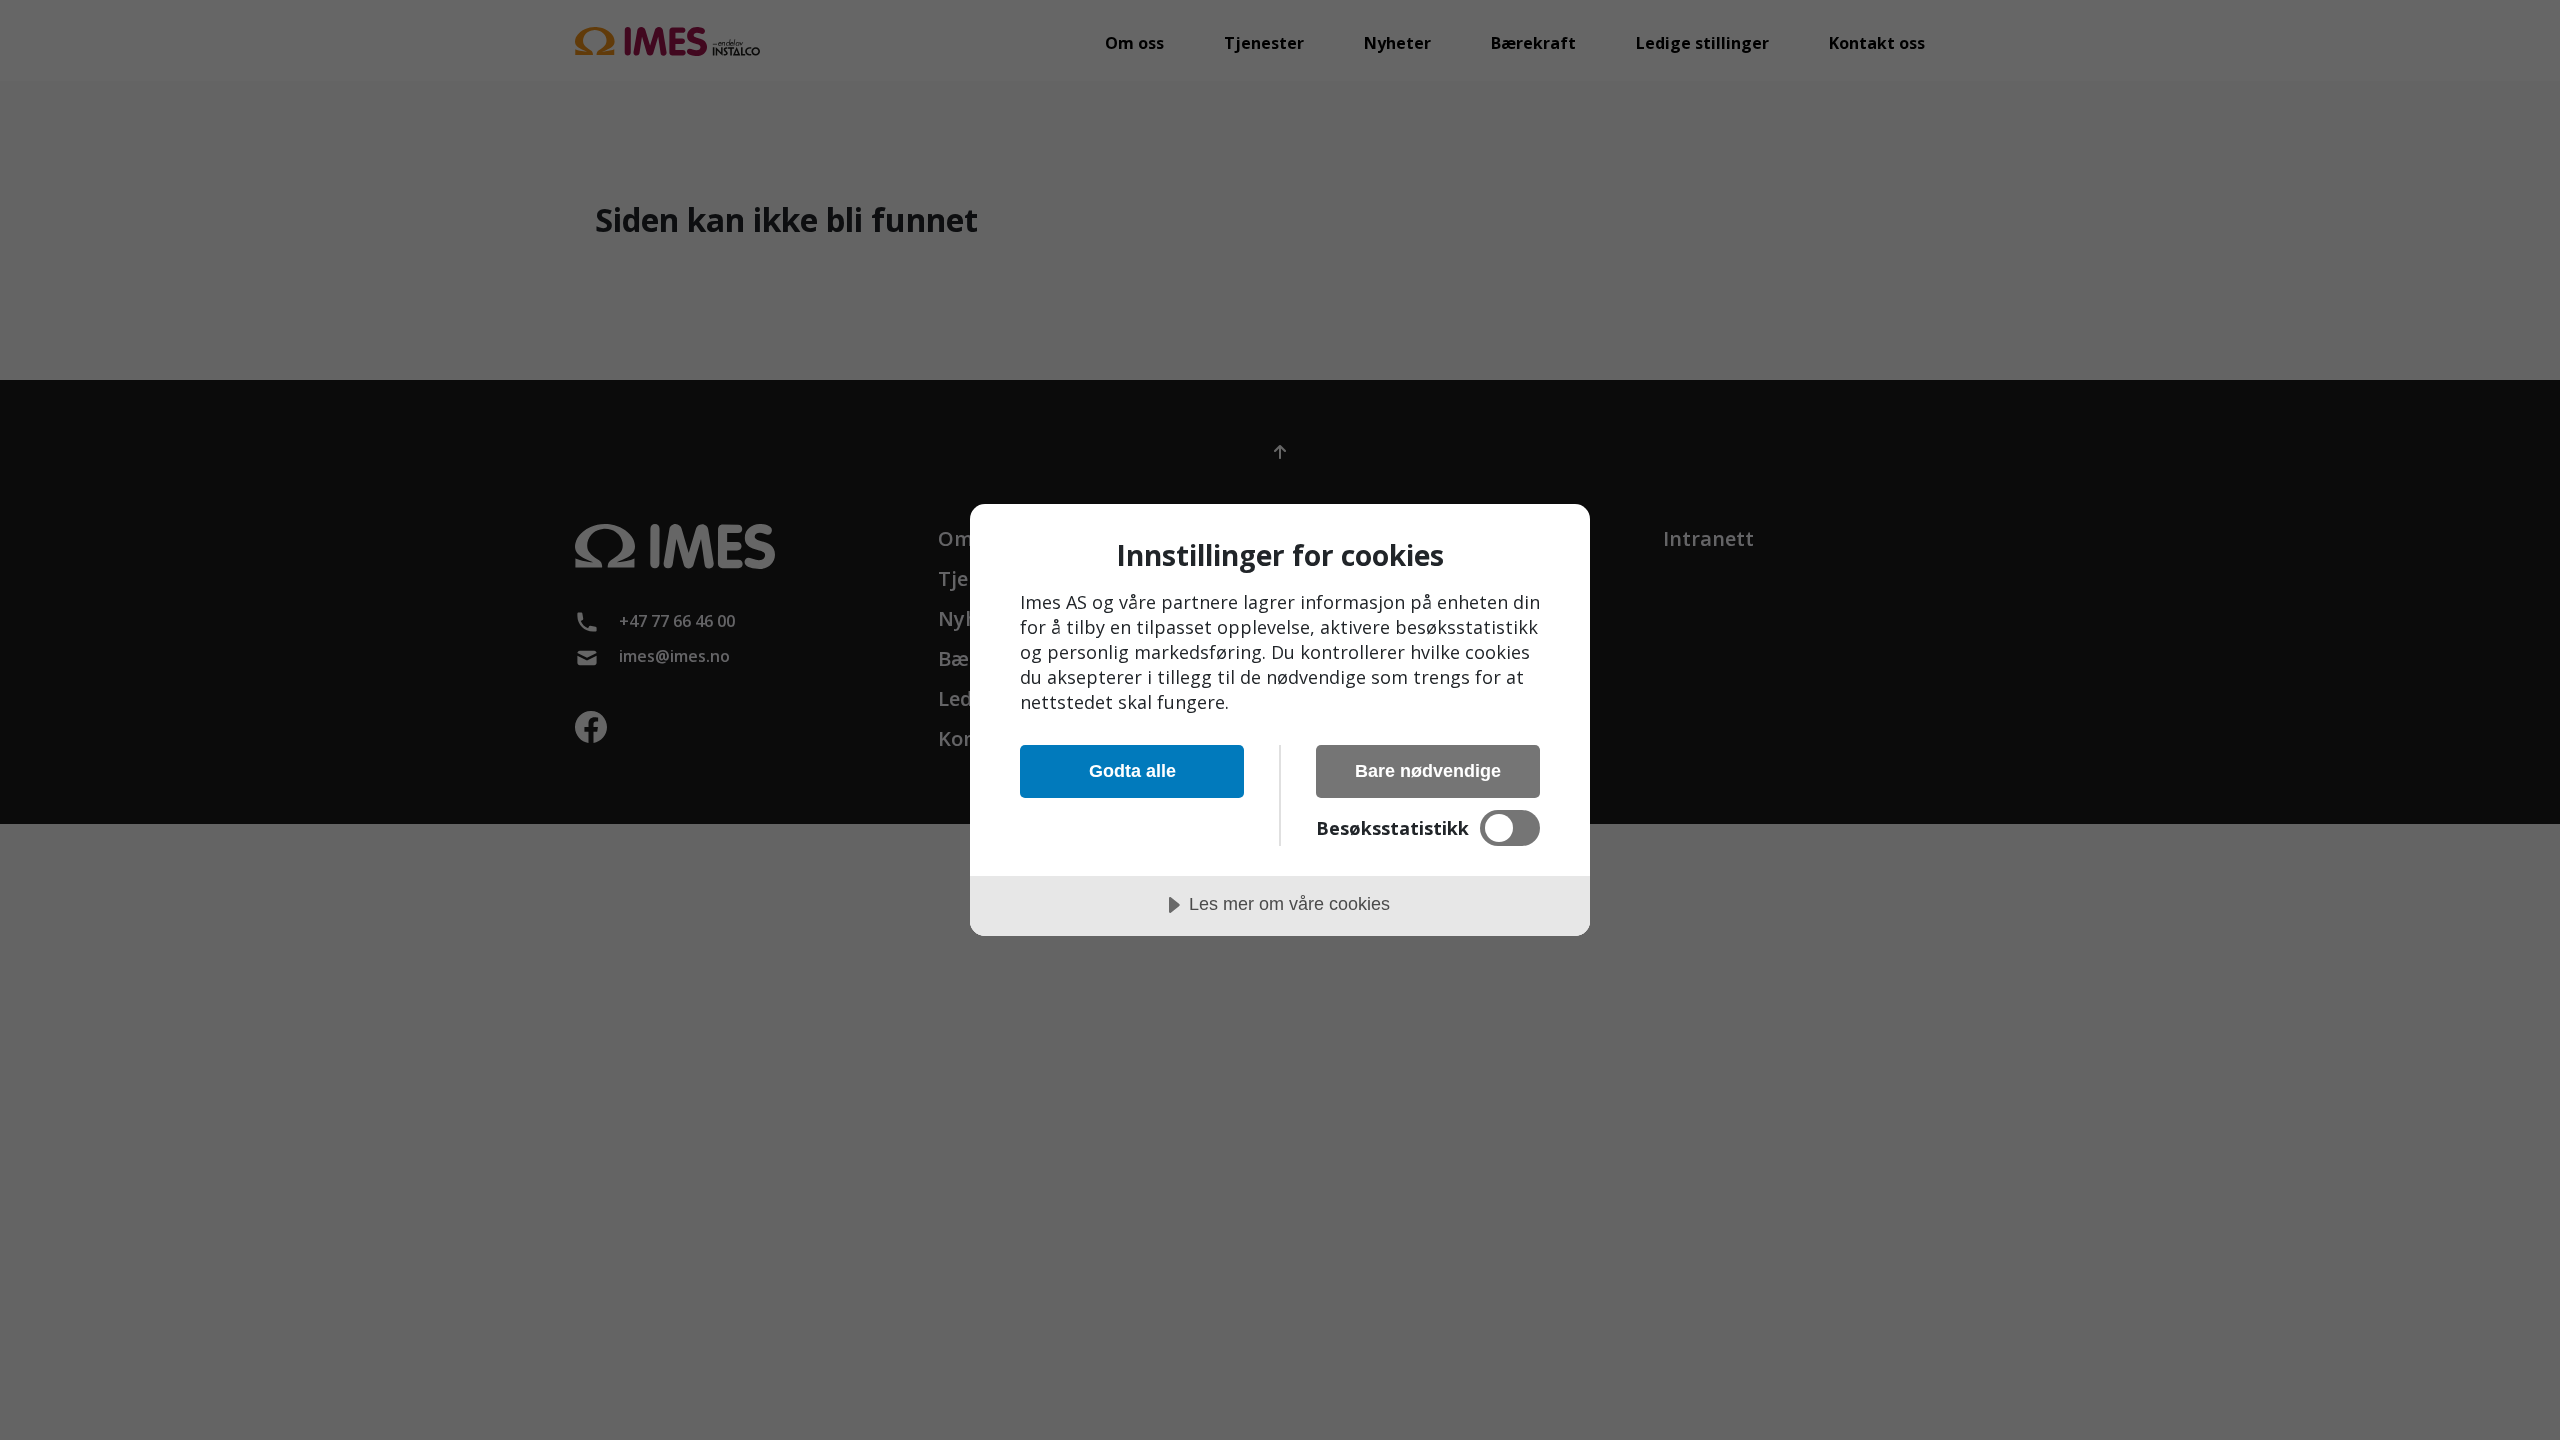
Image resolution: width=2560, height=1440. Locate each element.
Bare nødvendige (1428, 771)
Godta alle (1132, 771)
